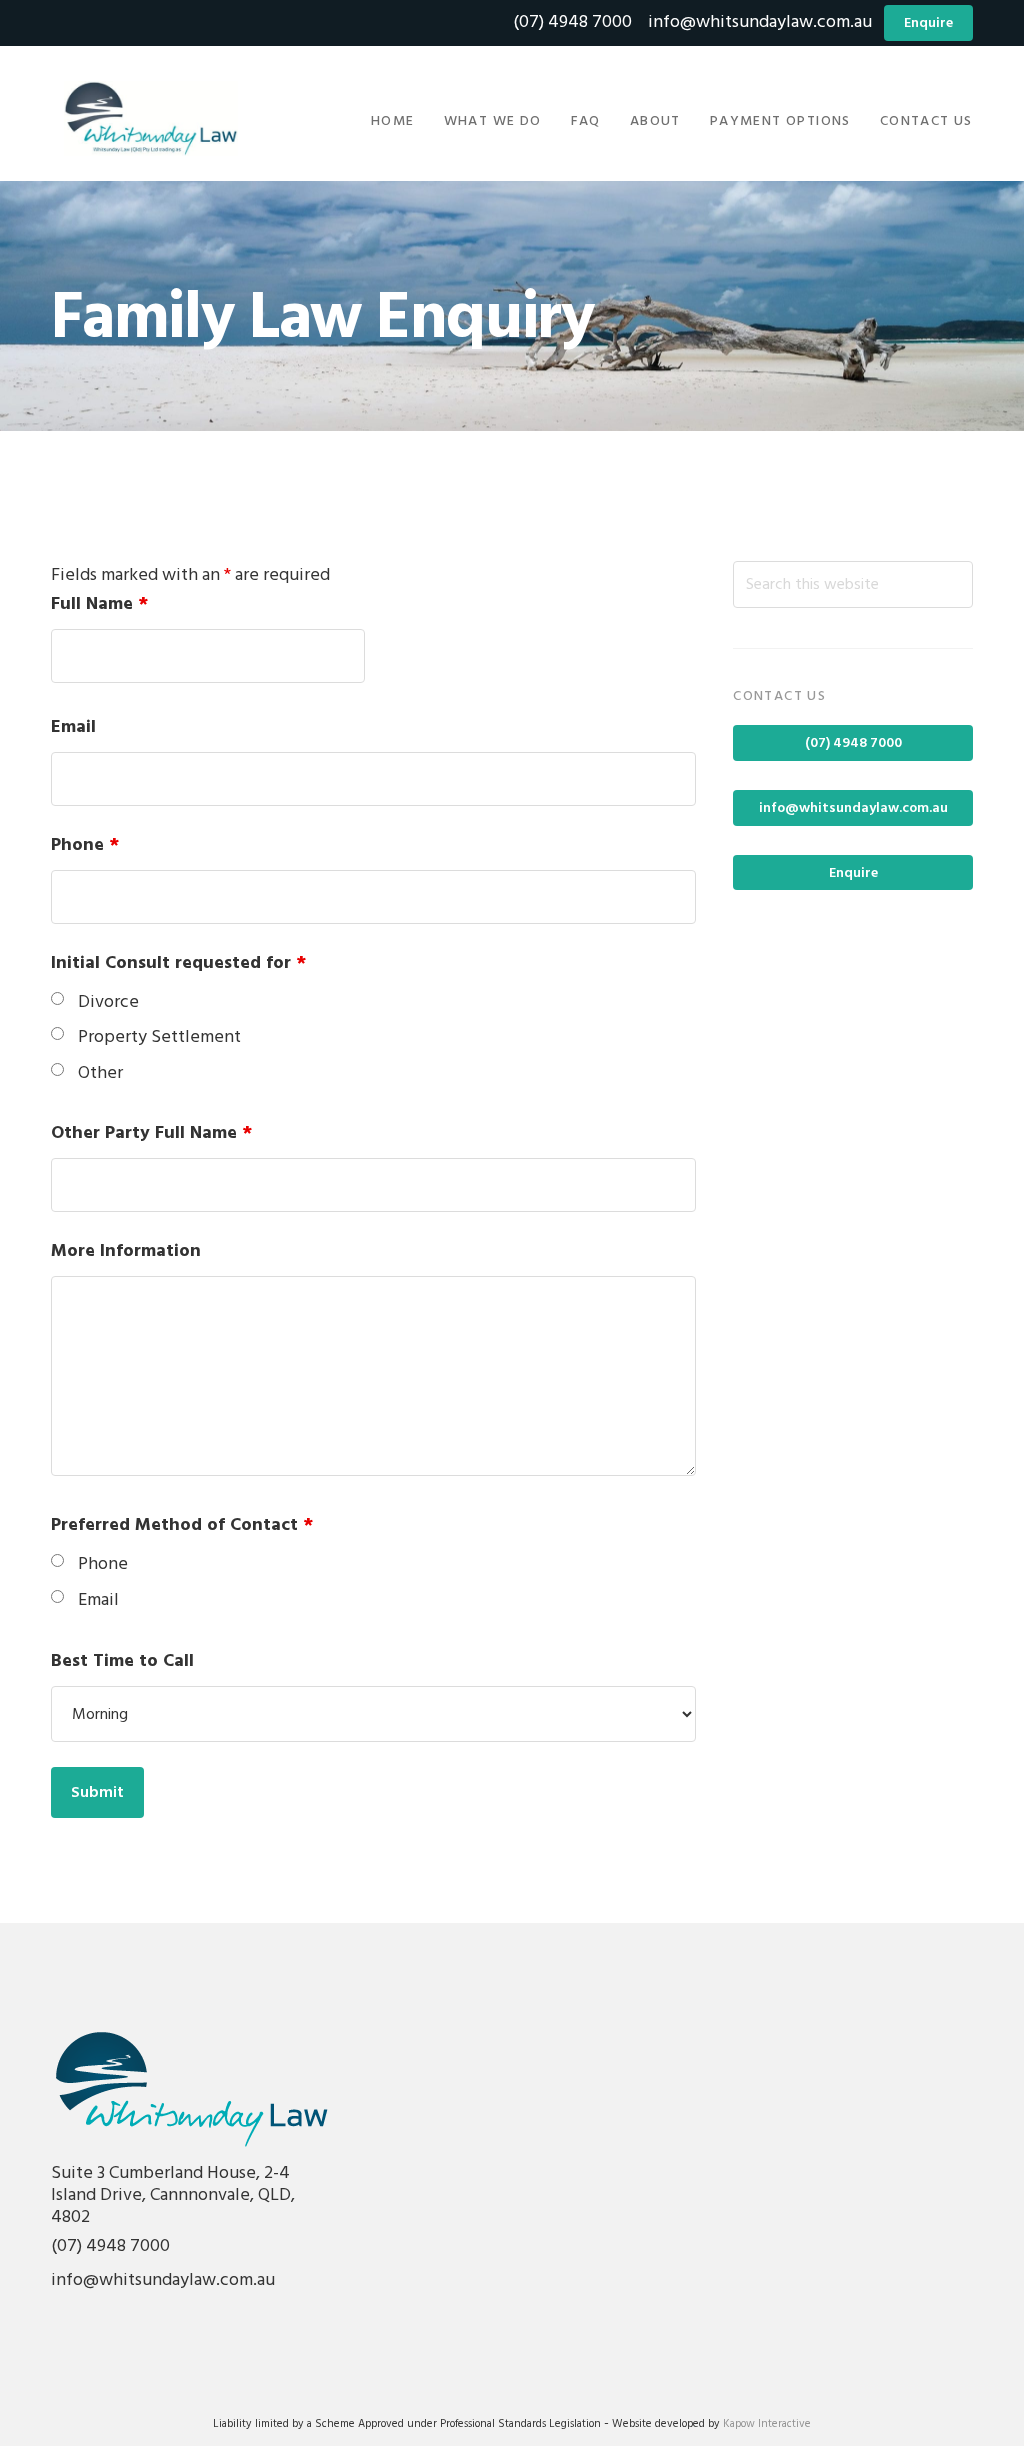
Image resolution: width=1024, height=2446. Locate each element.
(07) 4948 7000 (572, 22)
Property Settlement (159, 1037)
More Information (126, 1251)
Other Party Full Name (151, 1133)
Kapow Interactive (767, 2424)
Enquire (928, 23)
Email (73, 727)
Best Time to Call (122, 1661)
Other (100, 1073)
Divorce (108, 1002)
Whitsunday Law (151, 118)
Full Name (99, 604)
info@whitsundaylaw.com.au (758, 22)
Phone (85, 845)
